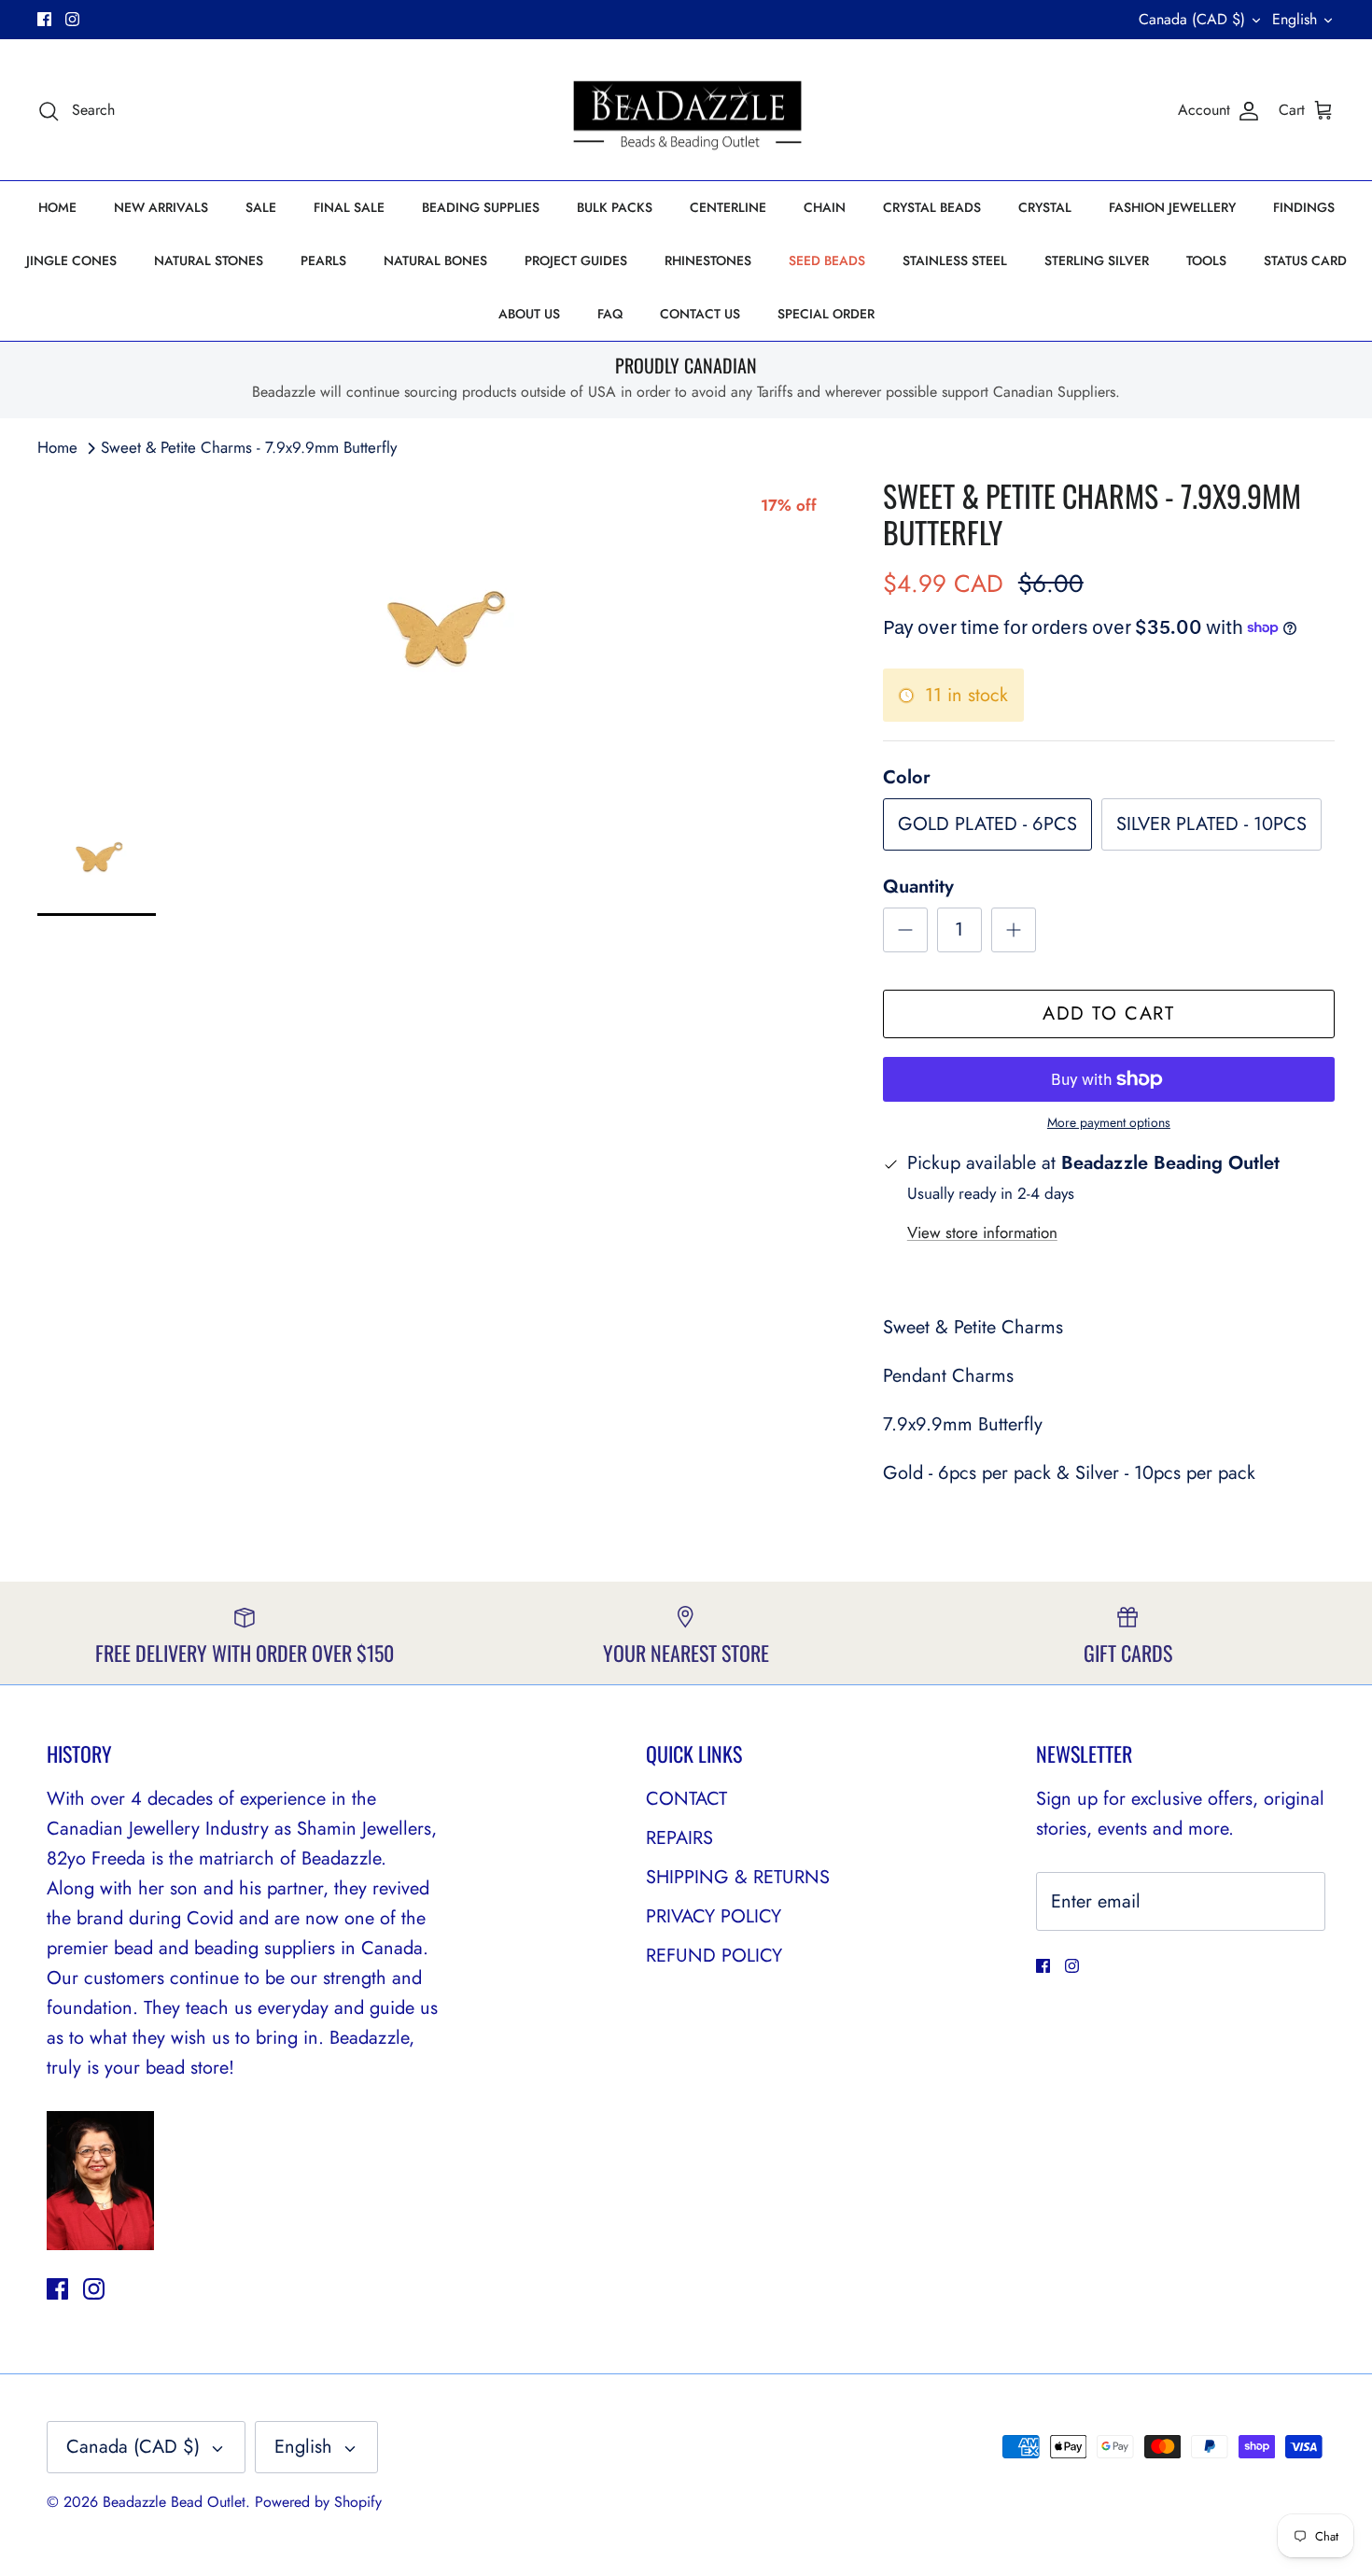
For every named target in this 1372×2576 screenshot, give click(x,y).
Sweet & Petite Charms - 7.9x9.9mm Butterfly (249, 447)
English (1295, 19)
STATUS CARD (1305, 260)
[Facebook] (44, 19)
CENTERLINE (728, 207)
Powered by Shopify (318, 2502)
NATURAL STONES (209, 260)
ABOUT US (529, 314)
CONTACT (686, 1799)
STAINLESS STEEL (955, 260)
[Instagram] (72, 19)
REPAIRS (679, 1838)
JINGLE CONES (71, 260)
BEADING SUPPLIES (481, 207)
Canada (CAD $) (1192, 19)
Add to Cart (1109, 1014)
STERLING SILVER (1097, 260)
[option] (440, 627)
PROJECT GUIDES (576, 260)
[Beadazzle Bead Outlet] (686, 110)
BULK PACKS (615, 207)
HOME (57, 207)
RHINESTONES (708, 260)
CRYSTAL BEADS (932, 207)
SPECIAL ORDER (826, 314)
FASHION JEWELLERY (1172, 207)
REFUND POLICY (714, 1956)
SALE (261, 207)
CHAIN (825, 207)
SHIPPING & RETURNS (738, 1877)
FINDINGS (1304, 207)
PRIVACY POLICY (714, 1916)
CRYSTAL (1045, 207)
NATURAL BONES (435, 260)
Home (57, 447)
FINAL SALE (349, 207)
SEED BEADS (827, 260)
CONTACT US (700, 314)
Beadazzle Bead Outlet (174, 2502)
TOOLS (1206, 260)
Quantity (918, 887)
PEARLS (323, 260)
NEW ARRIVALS (161, 207)
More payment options (1109, 1123)
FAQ (610, 314)
